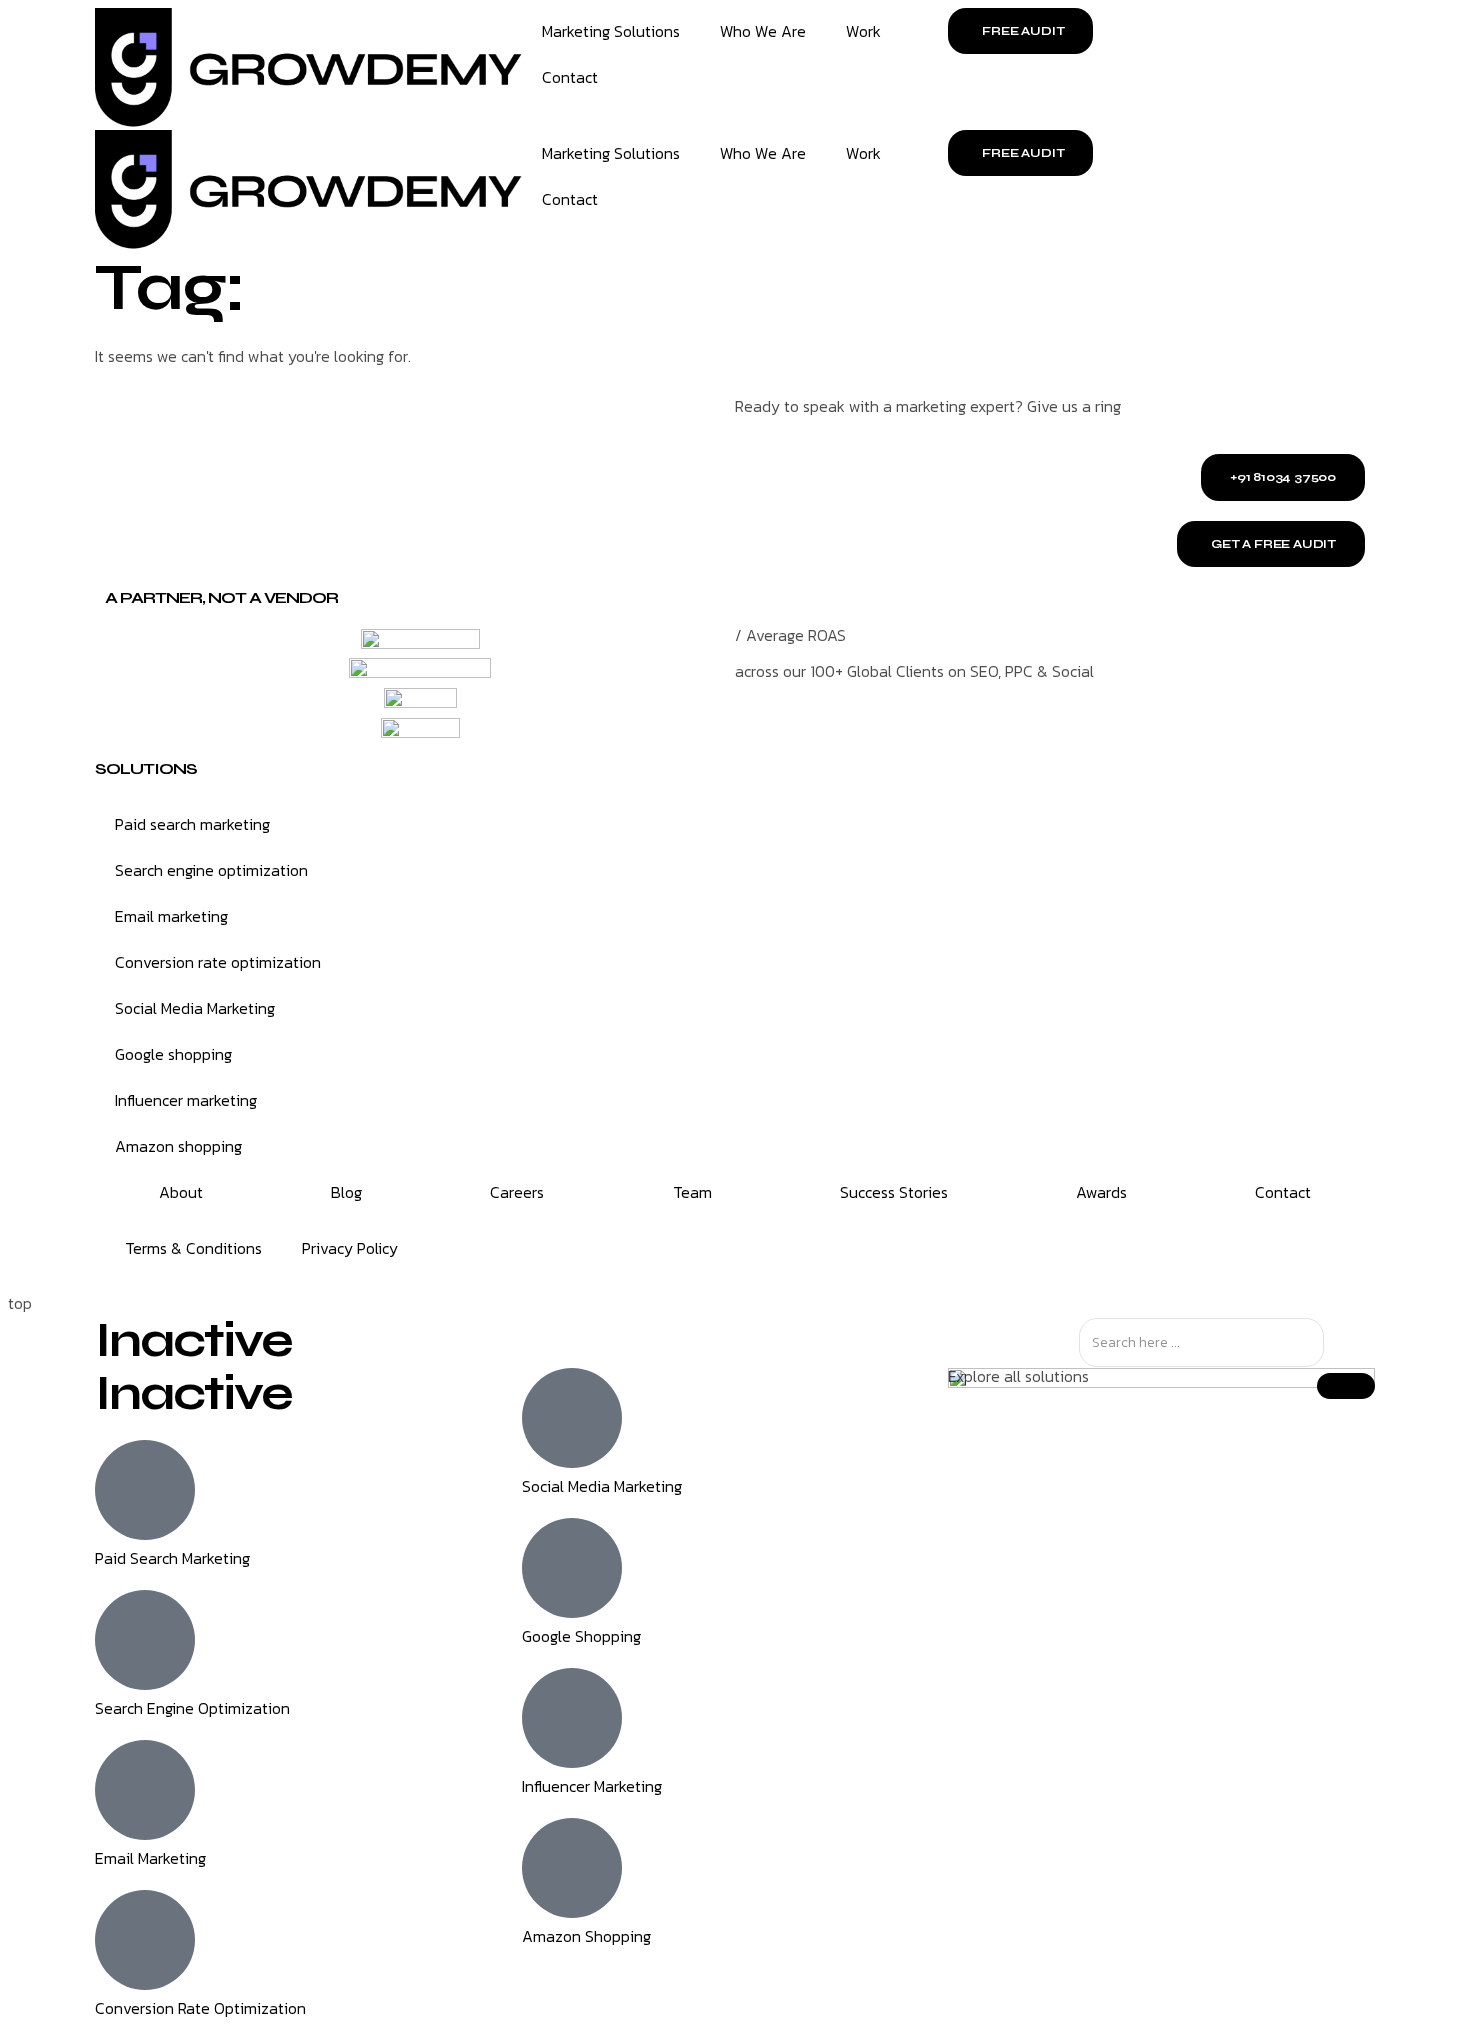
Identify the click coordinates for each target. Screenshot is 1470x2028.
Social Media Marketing (195, 1008)
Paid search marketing (192, 824)
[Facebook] (932, 1250)
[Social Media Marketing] (572, 1418)
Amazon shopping (178, 1146)
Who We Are (763, 31)
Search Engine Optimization (192, 1708)
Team (692, 1192)
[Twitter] (824, 1250)
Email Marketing (150, 1858)
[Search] (1341, 1342)
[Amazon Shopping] (572, 1868)
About (181, 1192)
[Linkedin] (878, 1250)
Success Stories (894, 1192)
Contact (570, 77)
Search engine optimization (211, 870)
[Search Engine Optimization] (145, 1640)
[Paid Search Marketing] (145, 1490)
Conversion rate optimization (218, 962)
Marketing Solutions (611, 31)
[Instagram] (770, 1250)
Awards (1101, 1192)
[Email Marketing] (145, 1790)
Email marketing (171, 916)
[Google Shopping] (572, 1568)
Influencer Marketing (592, 1786)
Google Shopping (581, 1636)
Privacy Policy (350, 1248)
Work (863, 31)
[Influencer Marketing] (572, 1718)
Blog (346, 1192)
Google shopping (173, 1054)
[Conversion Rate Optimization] (145, 1940)
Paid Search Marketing (172, 1558)
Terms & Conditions (193, 1248)
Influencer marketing (186, 1100)
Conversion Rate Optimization (200, 2008)
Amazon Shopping (586, 1936)
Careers (517, 1192)
